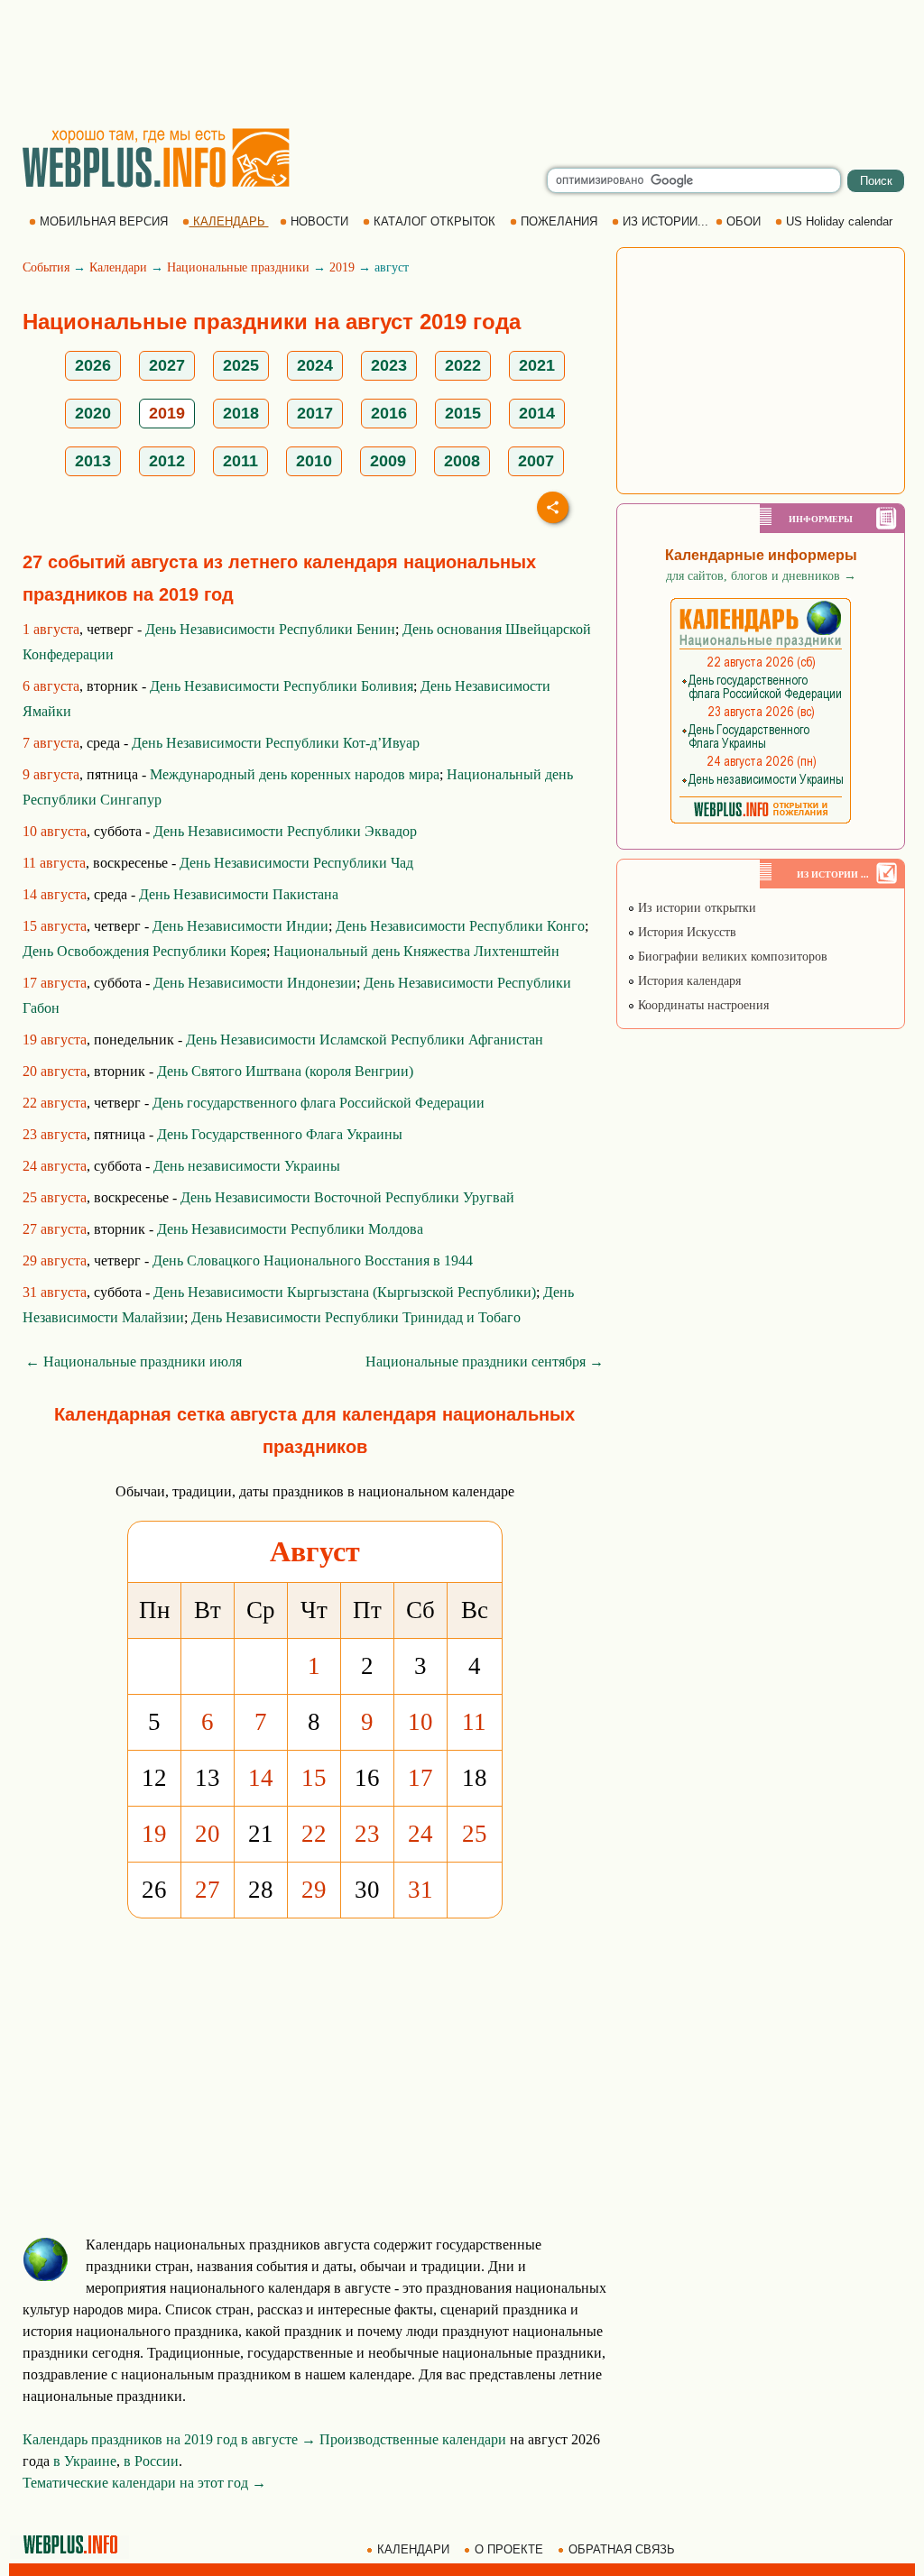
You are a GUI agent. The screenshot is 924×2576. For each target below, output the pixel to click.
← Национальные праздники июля (134, 1362)
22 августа (55, 1103)
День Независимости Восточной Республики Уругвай (347, 1197)
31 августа (55, 1292)
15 (314, 1778)
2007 (536, 461)
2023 (389, 365)
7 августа (51, 743)
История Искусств (685, 932)
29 (314, 1890)
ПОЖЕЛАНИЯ (559, 221)
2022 (463, 365)
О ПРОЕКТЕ (509, 2549)
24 (420, 1834)
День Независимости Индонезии (255, 983)
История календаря (688, 981)
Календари (118, 267)
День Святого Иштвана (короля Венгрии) (285, 1071)
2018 (241, 413)
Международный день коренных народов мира (295, 774)
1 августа (51, 629)
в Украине (85, 2461)
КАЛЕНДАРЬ (229, 221)
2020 (93, 413)
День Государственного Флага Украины (280, 1134)
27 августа (55, 1229)
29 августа (55, 1260)
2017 (315, 413)
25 (475, 1834)
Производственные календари (413, 2439)
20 (208, 1834)
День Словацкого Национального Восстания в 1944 (313, 1260)
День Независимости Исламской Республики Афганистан (365, 1040)
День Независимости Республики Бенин (270, 629)
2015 (463, 413)
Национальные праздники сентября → (485, 1362)
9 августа (51, 774)
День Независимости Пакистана (239, 894)
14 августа (55, 894)
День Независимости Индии (240, 926)
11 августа (54, 863)
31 (420, 1890)
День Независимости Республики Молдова (290, 1229)
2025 (241, 365)
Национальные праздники (238, 267)
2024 (315, 365)
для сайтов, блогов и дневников (761, 576)
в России (151, 2461)
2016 (389, 413)
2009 (388, 461)
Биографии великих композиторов (731, 957)
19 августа (55, 1040)
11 (474, 1722)
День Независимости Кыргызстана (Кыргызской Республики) (345, 1292)
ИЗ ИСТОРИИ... (665, 221)
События (46, 267)
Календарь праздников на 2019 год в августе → (169, 2439)
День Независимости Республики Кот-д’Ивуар (276, 743)
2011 (240, 461)
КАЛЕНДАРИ (413, 2549)
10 (420, 1722)
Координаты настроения (702, 1005)
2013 (93, 461)
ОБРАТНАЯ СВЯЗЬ (622, 2549)
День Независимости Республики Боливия (282, 686)
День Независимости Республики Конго (460, 926)
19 (154, 1834)
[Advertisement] (462, 63)
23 (367, 1834)
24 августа (55, 1166)
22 (314, 1834)
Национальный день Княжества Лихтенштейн (416, 951)
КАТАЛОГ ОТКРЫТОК (434, 221)
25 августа (55, 1197)
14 (261, 1778)
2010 (314, 461)
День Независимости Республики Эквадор (285, 831)
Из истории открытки (695, 908)
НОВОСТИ (319, 221)
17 (420, 1778)
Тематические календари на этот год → (144, 2483)
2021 (537, 365)
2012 (167, 461)
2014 (537, 413)
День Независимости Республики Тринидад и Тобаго (356, 1317)
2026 (93, 365)
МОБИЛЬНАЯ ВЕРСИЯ (104, 221)
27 (208, 1890)
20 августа (55, 1071)
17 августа (55, 983)
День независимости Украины (247, 1166)
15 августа (55, 926)
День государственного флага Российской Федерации (319, 1103)
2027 (167, 365)
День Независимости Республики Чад (296, 863)
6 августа (51, 686)
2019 (342, 267)
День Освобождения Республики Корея (144, 951)
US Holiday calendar (839, 221)
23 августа (55, 1134)
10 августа (55, 831)
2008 (462, 461)
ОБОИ (744, 221)
